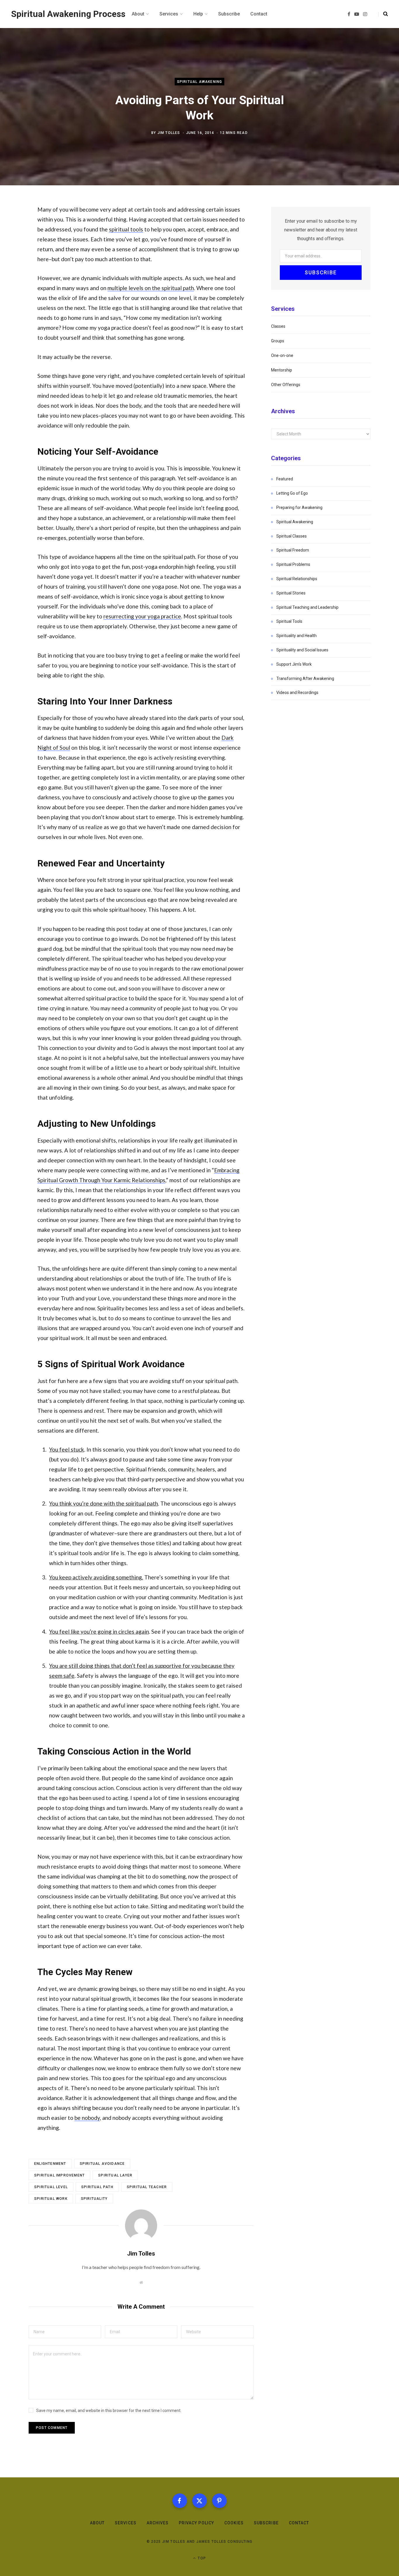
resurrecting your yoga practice (142, 616)
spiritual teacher (147, 2187)
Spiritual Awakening (200, 82)
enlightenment (50, 2164)
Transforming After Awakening (305, 679)
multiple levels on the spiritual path (151, 288)
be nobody (87, 2118)
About (97, 2523)
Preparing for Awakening (299, 507)
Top (201, 2558)
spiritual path (97, 2187)
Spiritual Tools (289, 621)
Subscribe (266, 2523)
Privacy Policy (196, 2523)
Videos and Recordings (297, 693)
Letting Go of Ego (292, 493)
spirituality (94, 2199)
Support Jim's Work (294, 664)
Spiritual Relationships (297, 579)
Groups (278, 341)
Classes (278, 326)
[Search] (383, 14)
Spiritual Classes (292, 536)
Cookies (234, 2523)
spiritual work (51, 2199)
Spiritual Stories (291, 593)
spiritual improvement (59, 2175)
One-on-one (282, 355)
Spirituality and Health (296, 636)
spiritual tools (126, 229)
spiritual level (51, 2187)
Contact (299, 2523)
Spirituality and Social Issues (302, 650)
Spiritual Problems (293, 564)
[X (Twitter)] (199, 2501)
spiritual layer (115, 2175)
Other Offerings (286, 385)
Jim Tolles (169, 132)
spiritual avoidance (102, 2164)
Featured (285, 479)
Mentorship (282, 370)
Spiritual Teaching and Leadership (307, 607)
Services (125, 2523)
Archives (158, 2523)
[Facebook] (180, 2501)
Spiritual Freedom (293, 550)
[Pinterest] (219, 2501)
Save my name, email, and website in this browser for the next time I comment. (109, 2411)
